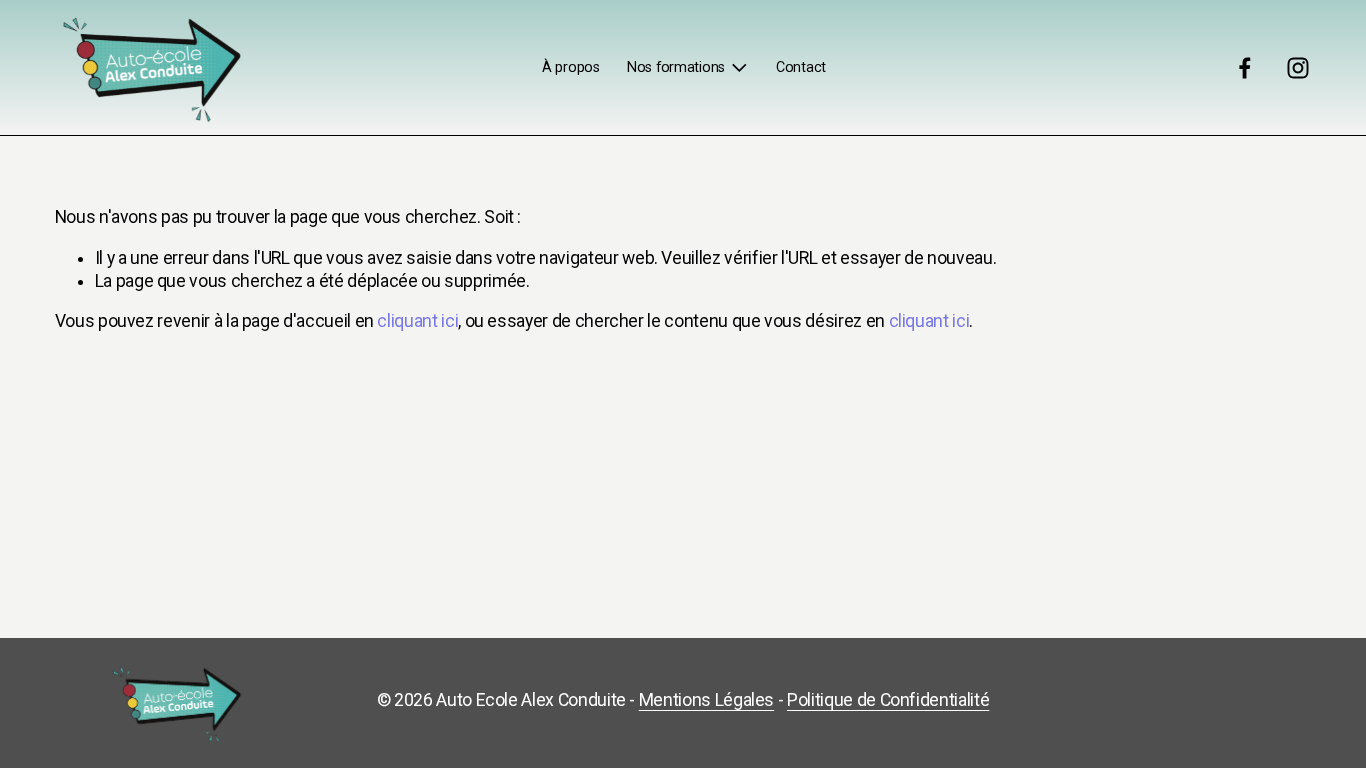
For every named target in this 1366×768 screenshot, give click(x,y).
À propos (571, 67)
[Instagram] (1298, 68)
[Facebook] (1245, 68)
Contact (801, 67)
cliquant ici (417, 321)
